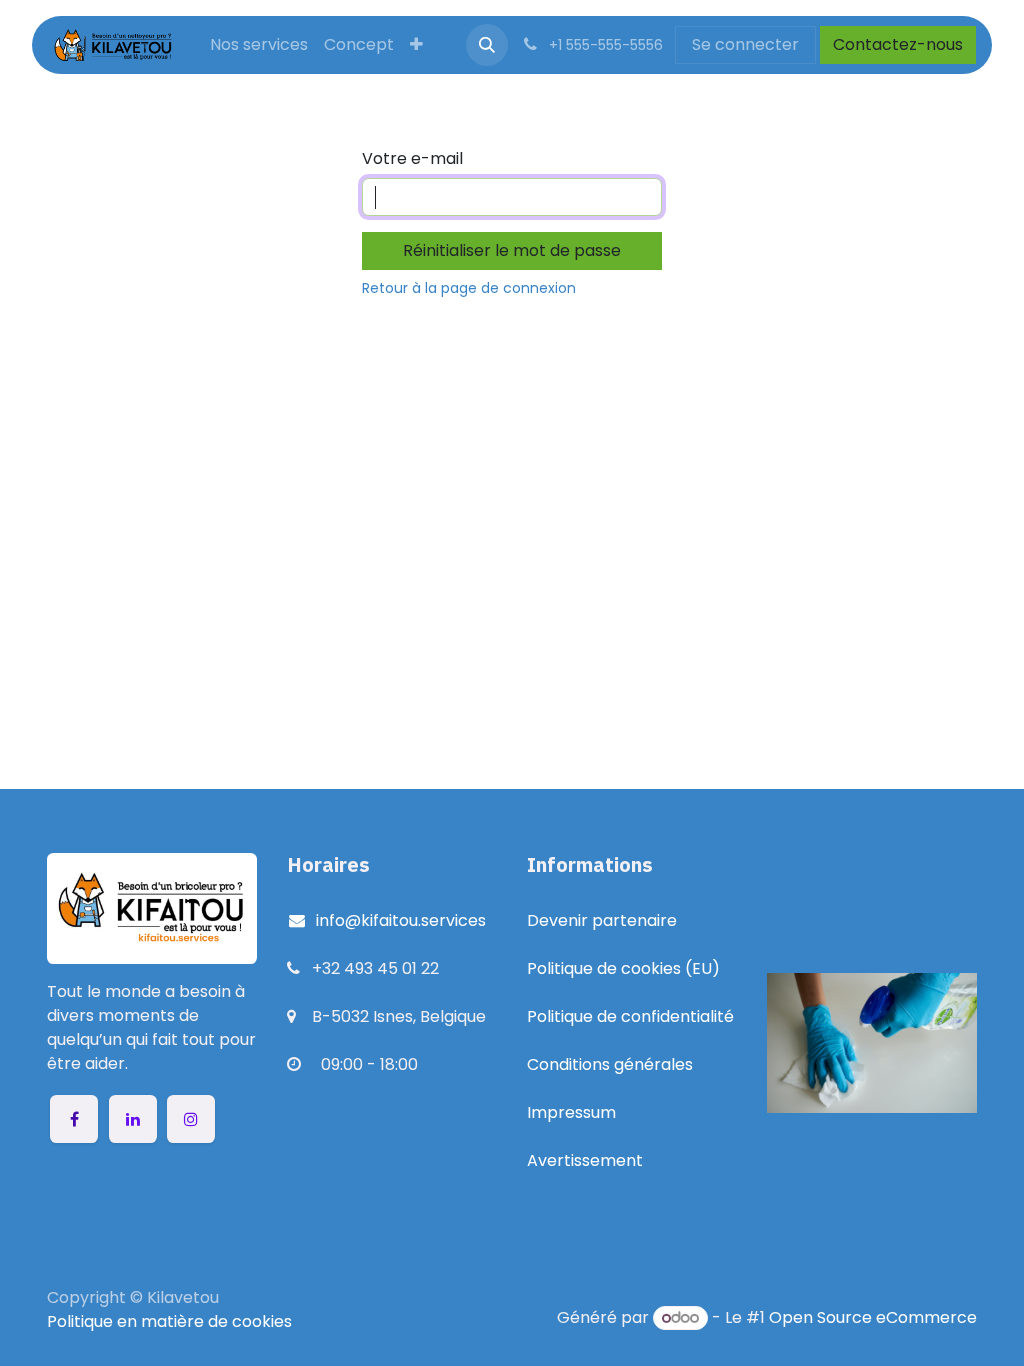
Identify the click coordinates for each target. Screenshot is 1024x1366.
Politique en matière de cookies (169, 1321)
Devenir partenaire (602, 920)
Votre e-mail (412, 158)
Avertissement (585, 1160)
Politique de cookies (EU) (623, 968)
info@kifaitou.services (397, 920)
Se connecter (745, 44)
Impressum (571, 1112)
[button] (487, 45)
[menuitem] (259, 45)
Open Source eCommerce (873, 1317)
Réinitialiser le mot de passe (512, 250)
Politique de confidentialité (630, 1016)
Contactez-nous (898, 44)
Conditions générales (610, 1064)
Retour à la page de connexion (469, 288)
